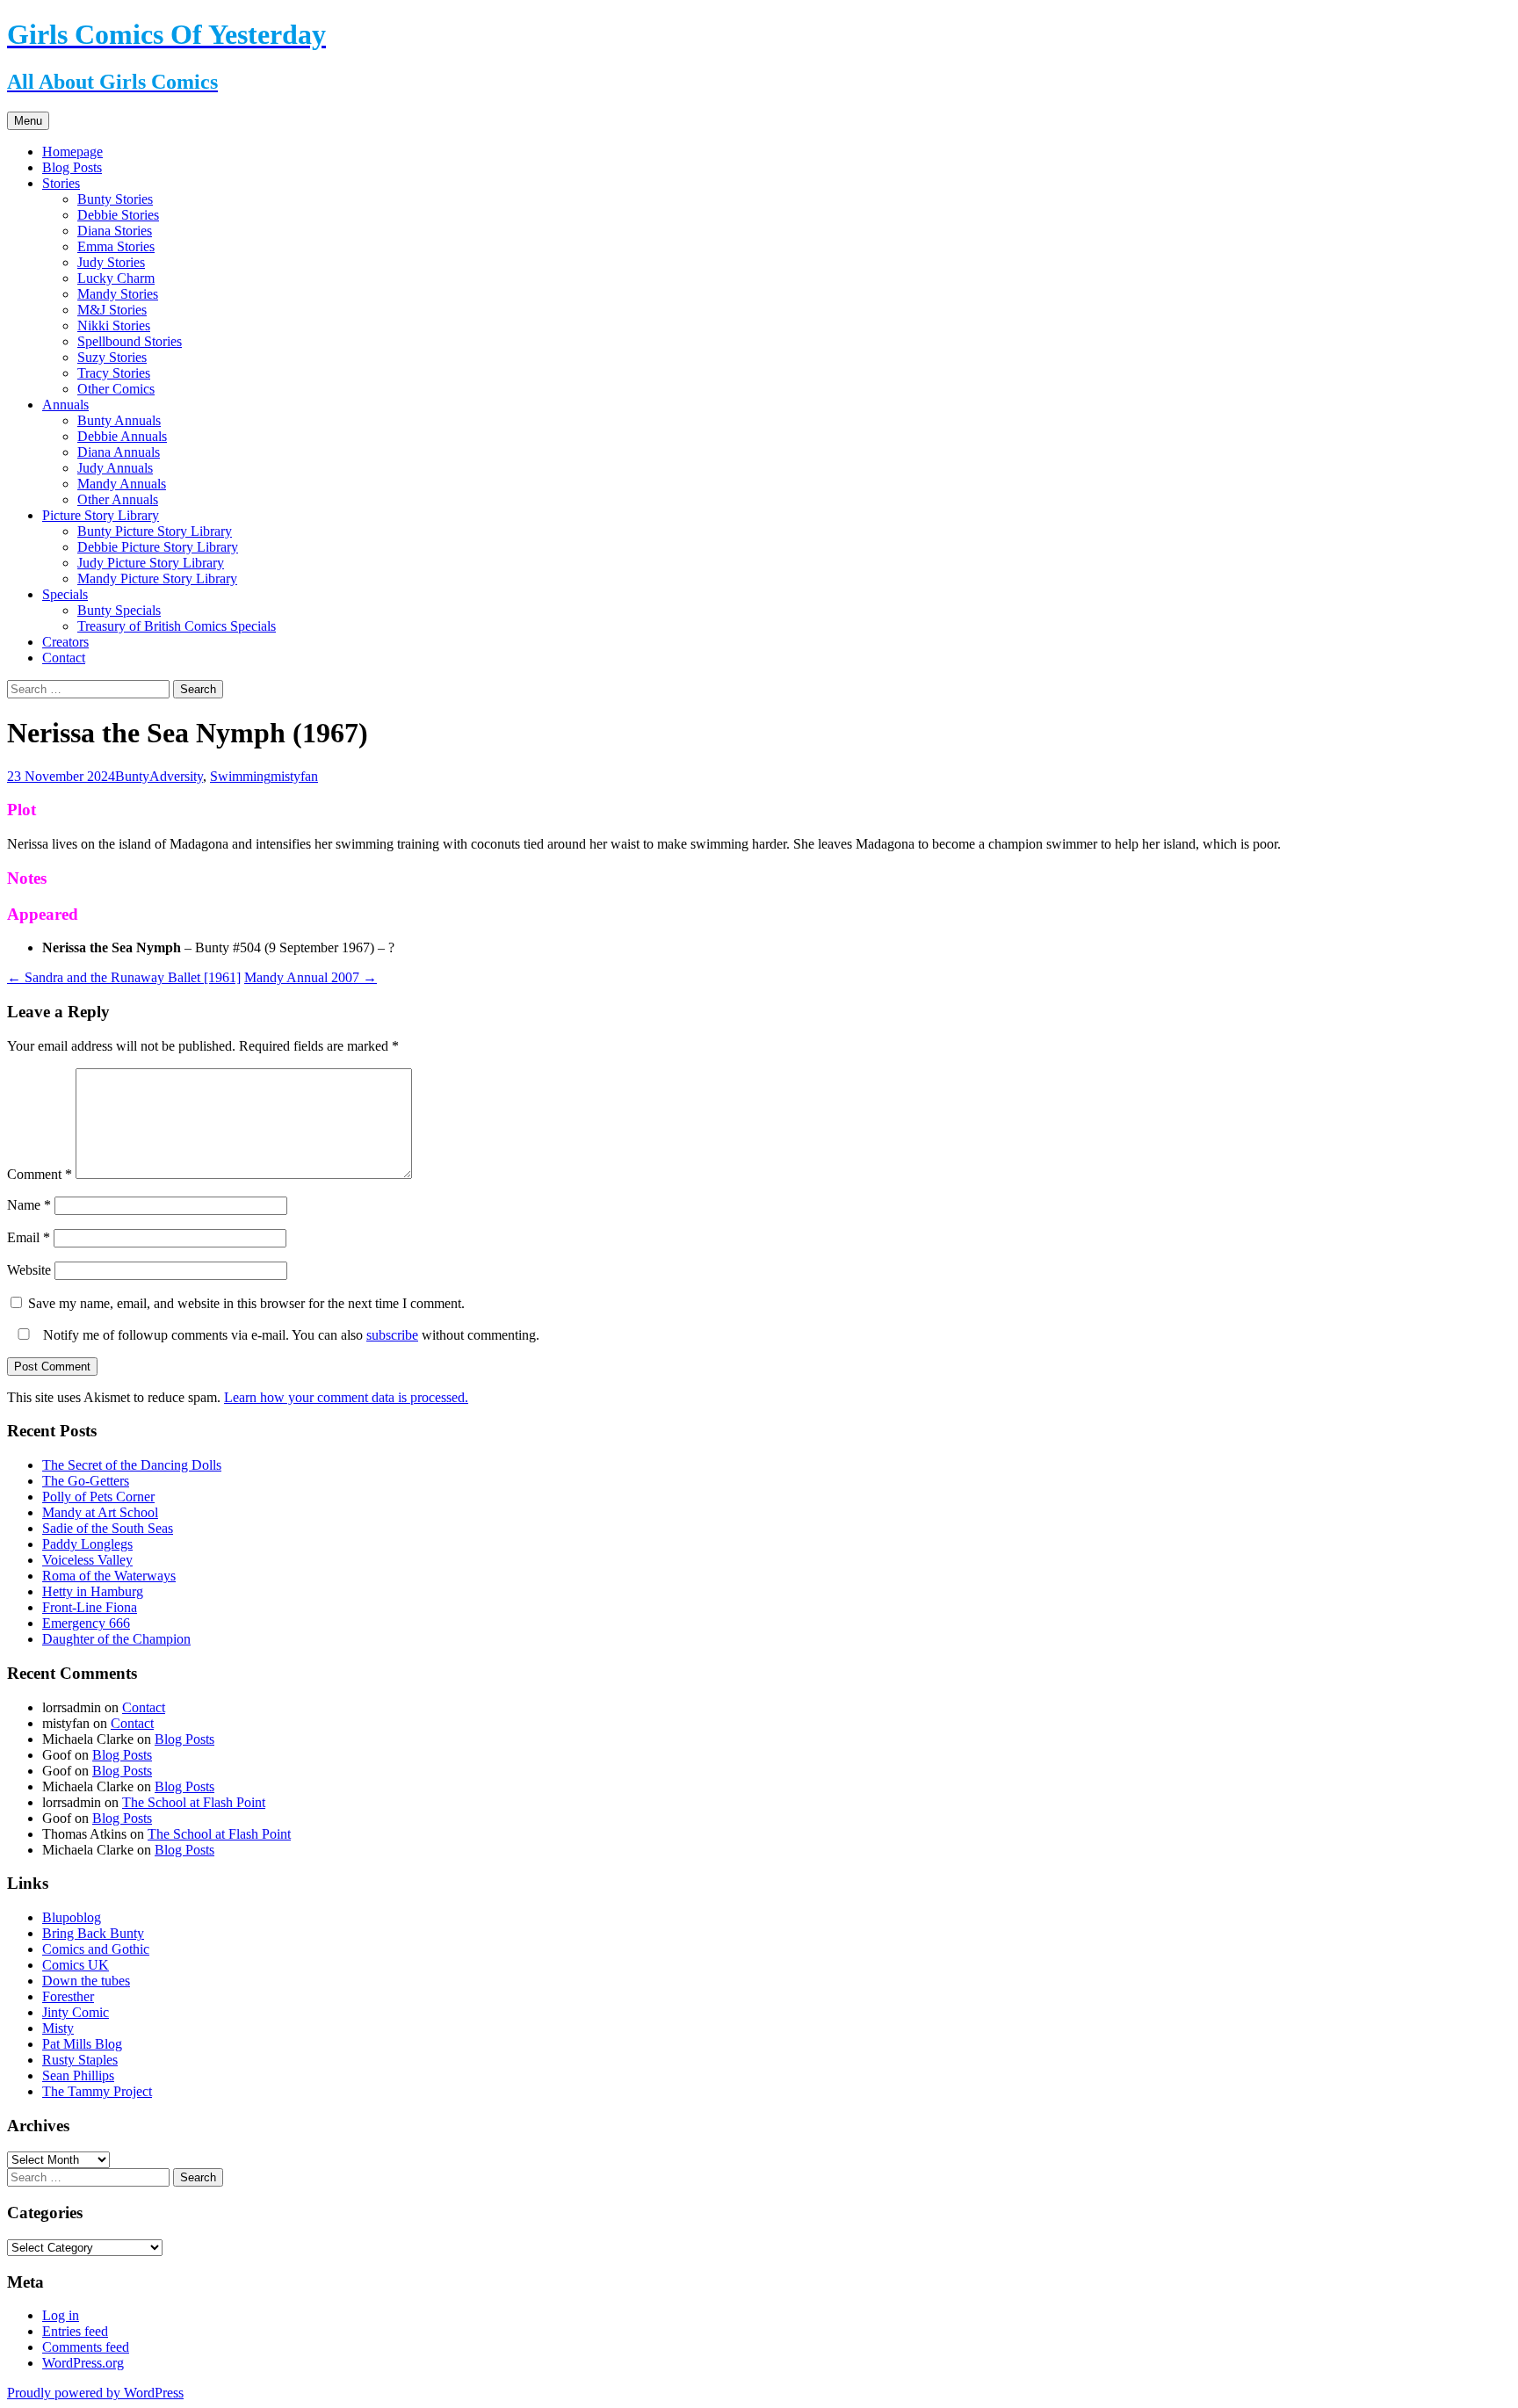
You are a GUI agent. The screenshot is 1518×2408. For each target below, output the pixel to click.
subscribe (392, 1335)
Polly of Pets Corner (98, 1497)
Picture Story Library (101, 515)
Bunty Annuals (119, 420)
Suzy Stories (112, 357)
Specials (65, 594)
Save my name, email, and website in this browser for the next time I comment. (246, 1303)
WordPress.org (83, 2363)
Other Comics (116, 389)
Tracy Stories (114, 373)
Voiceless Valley (87, 1560)
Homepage (72, 152)
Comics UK (76, 1965)
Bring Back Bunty (93, 1933)
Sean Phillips (78, 2075)
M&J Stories (112, 310)
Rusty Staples (80, 2060)
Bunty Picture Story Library (155, 531)
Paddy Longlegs (87, 1544)
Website (29, 1270)
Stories (61, 183)
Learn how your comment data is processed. (346, 1397)
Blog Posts (72, 167)
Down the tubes (86, 1981)
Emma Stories (116, 246)
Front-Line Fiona (90, 1607)
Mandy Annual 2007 (311, 977)
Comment (40, 1174)
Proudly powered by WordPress (95, 2393)
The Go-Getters (86, 1481)
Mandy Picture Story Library (157, 578)
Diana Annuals (119, 452)
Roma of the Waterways (109, 1576)
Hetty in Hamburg (93, 1591)
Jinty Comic (76, 2012)
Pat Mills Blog (82, 2044)
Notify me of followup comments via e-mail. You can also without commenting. (289, 1335)
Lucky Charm (116, 278)
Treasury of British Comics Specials (177, 626)
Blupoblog (72, 1917)
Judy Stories (111, 262)
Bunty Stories (115, 199)
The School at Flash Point (194, 1802)
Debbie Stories (118, 215)
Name (29, 1205)
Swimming (240, 776)
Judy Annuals (115, 468)
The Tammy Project (97, 2091)
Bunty (132, 776)
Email (29, 1237)
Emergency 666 (86, 1623)
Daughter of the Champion (116, 1639)
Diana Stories (115, 231)
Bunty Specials (119, 610)
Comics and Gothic (96, 1949)
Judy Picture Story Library (151, 563)
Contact (64, 658)
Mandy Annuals (122, 484)
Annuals (65, 405)
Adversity (176, 776)
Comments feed (86, 2347)
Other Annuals (118, 499)
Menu (28, 121)
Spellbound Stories (130, 341)
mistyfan (294, 776)
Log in (61, 2315)
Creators (65, 642)
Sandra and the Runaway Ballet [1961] (124, 977)
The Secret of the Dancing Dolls (132, 1465)
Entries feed (75, 2331)
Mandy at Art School (100, 1512)
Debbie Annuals (122, 436)
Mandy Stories (118, 294)
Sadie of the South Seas (108, 1528)
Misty (58, 2028)
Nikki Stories (114, 325)
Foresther (68, 1996)
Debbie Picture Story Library (158, 547)
